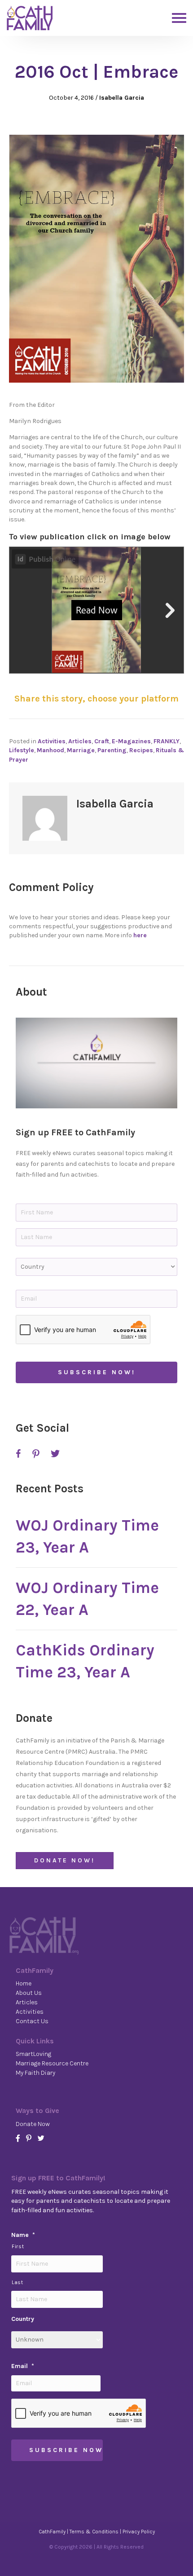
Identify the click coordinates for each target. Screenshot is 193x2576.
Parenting (112, 750)
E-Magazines (131, 741)
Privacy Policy (139, 2532)
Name (23, 2235)
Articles (80, 741)
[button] (96, 1063)
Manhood (50, 750)
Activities (52, 741)
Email (23, 2366)
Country (23, 2319)
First (18, 2247)
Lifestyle (22, 750)
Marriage (81, 750)
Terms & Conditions (94, 2532)
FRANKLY (167, 741)
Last (18, 2283)
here (140, 935)
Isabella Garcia (122, 98)
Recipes (141, 750)
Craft (102, 741)
